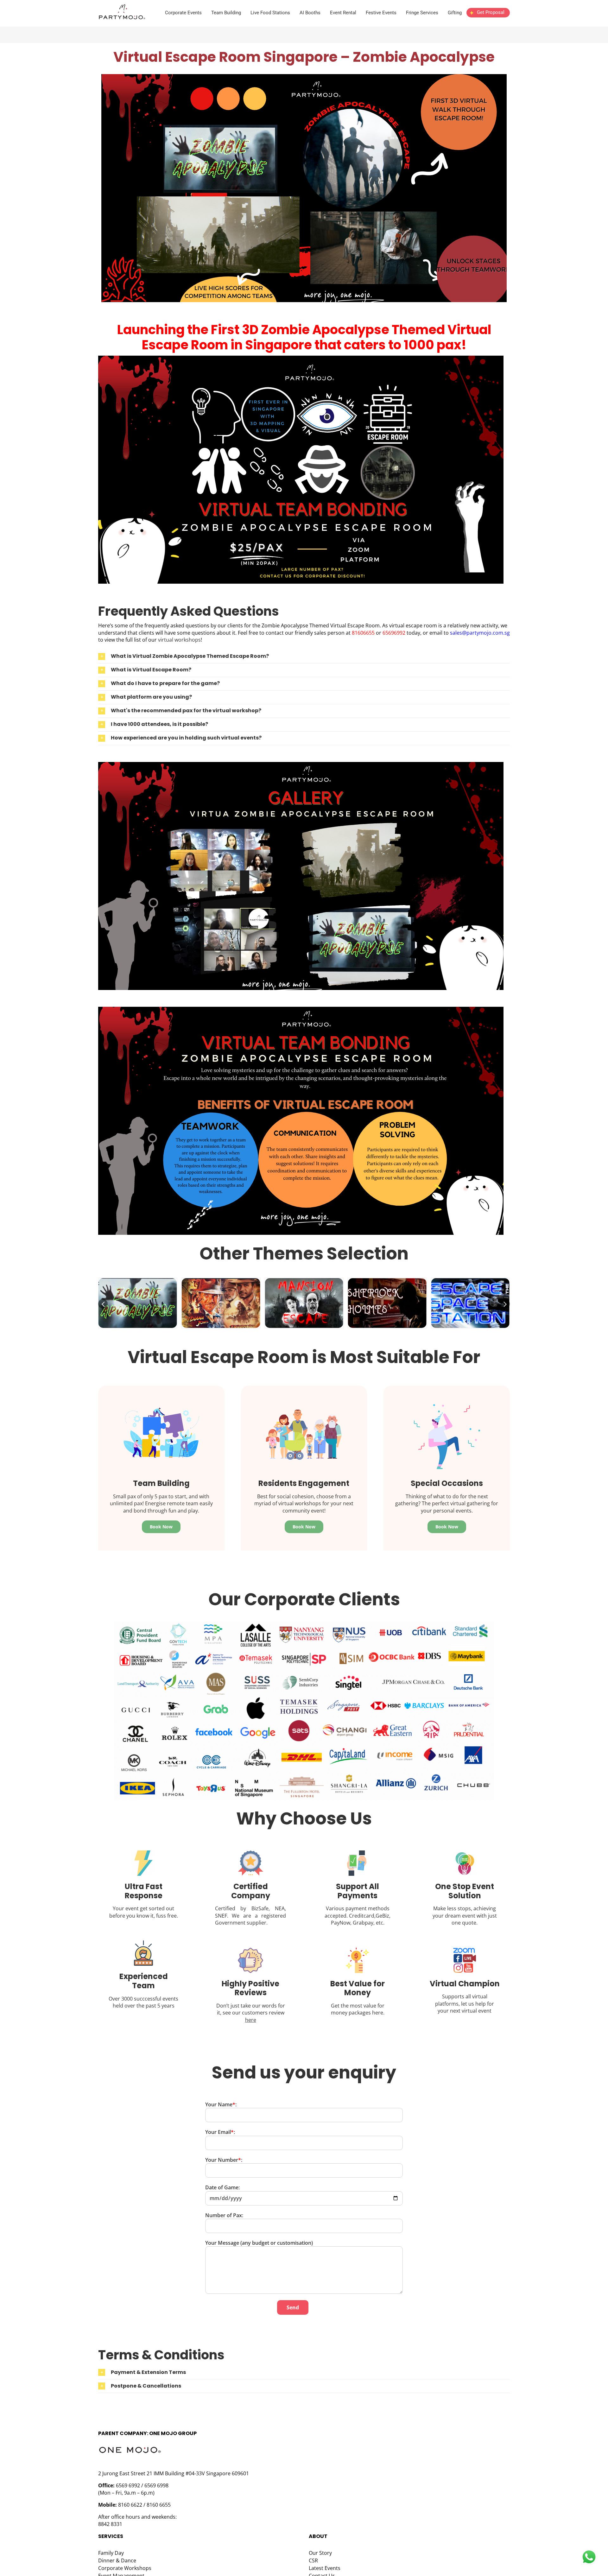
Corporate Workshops (125, 2568)
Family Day (111, 2553)
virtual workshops (179, 640)
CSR (313, 2560)
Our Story (320, 2553)
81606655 (364, 633)
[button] (304, 657)
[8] (301, 765)
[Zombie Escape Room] (301, 358)
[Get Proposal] (488, 18)
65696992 (395, 633)
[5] (304, 77)
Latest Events (325, 2568)
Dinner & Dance (117, 2560)
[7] (301, 1009)
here (251, 2020)
